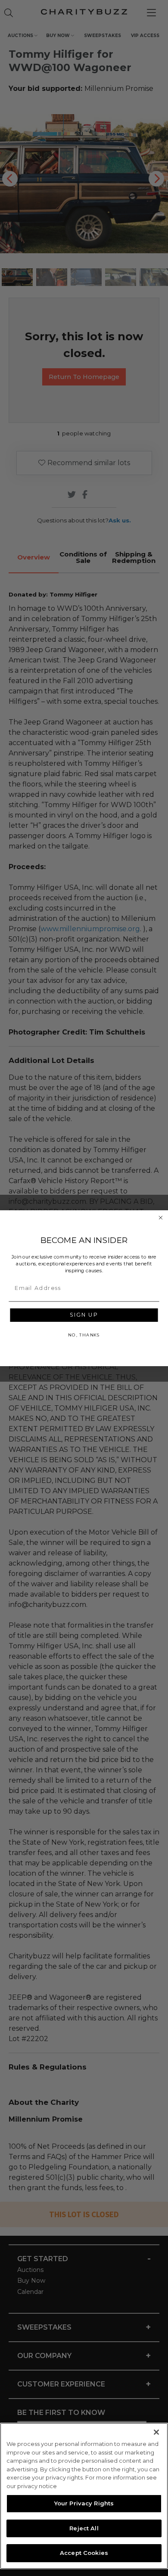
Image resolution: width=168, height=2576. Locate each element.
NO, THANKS (84, 1335)
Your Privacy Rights (84, 2503)
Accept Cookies (84, 2553)
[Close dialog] (160, 1217)
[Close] (156, 2432)
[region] (84, 2496)
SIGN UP (84, 1315)
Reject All (84, 2528)
